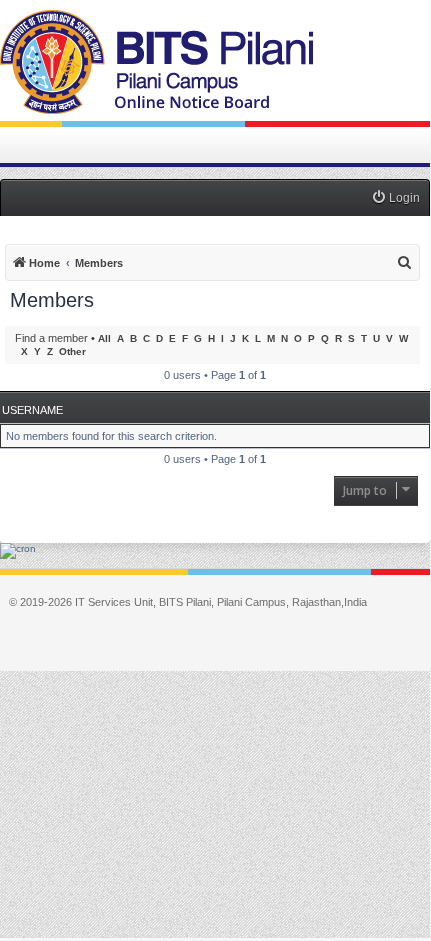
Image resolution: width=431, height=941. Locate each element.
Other (72, 351)
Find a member (51, 338)
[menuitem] (395, 198)
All (104, 338)
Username (32, 410)
